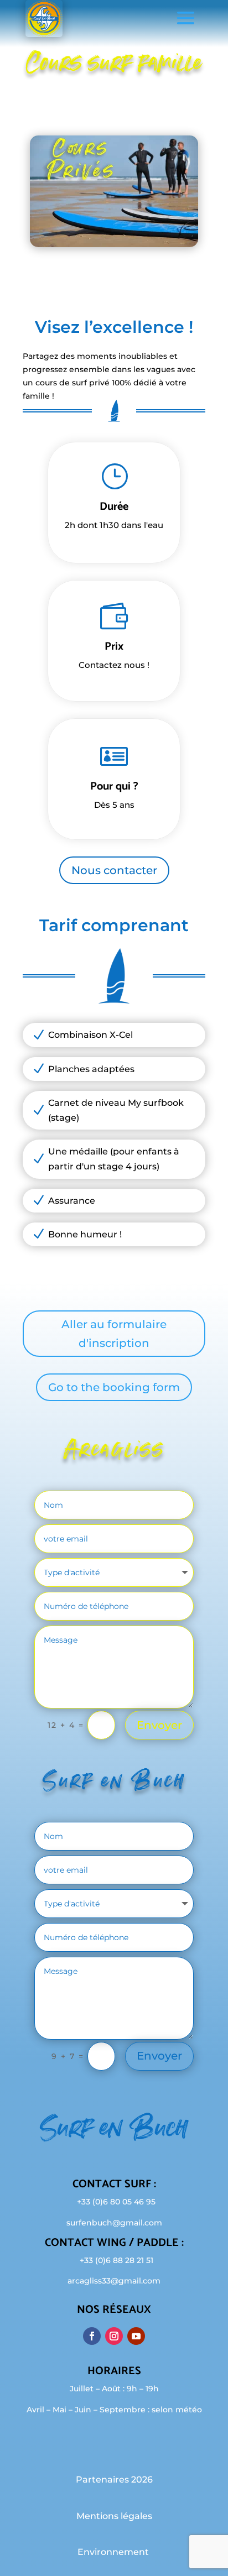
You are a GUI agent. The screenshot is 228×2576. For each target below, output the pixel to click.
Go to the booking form (114, 1387)
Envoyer (159, 1725)
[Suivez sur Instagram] (114, 2336)
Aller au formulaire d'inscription (114, 1334)
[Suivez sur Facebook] (92, 2336)
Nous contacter (114, 870)
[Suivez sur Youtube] (136, 2336)
